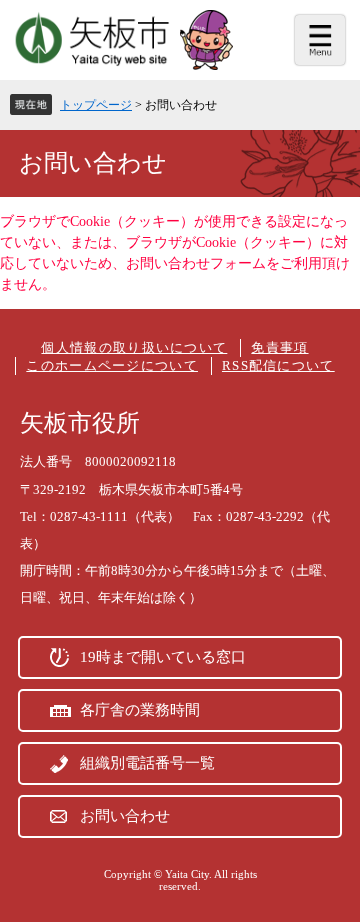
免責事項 (279, 347)
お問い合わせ (125, 816)
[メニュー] (320, 40)
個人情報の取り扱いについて (134, 347)
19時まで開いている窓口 (163, 657)
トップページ (96, 105)
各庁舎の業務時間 (140, 710)
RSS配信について (278, 365)
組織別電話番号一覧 (147, 763)
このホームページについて (112, 365)
